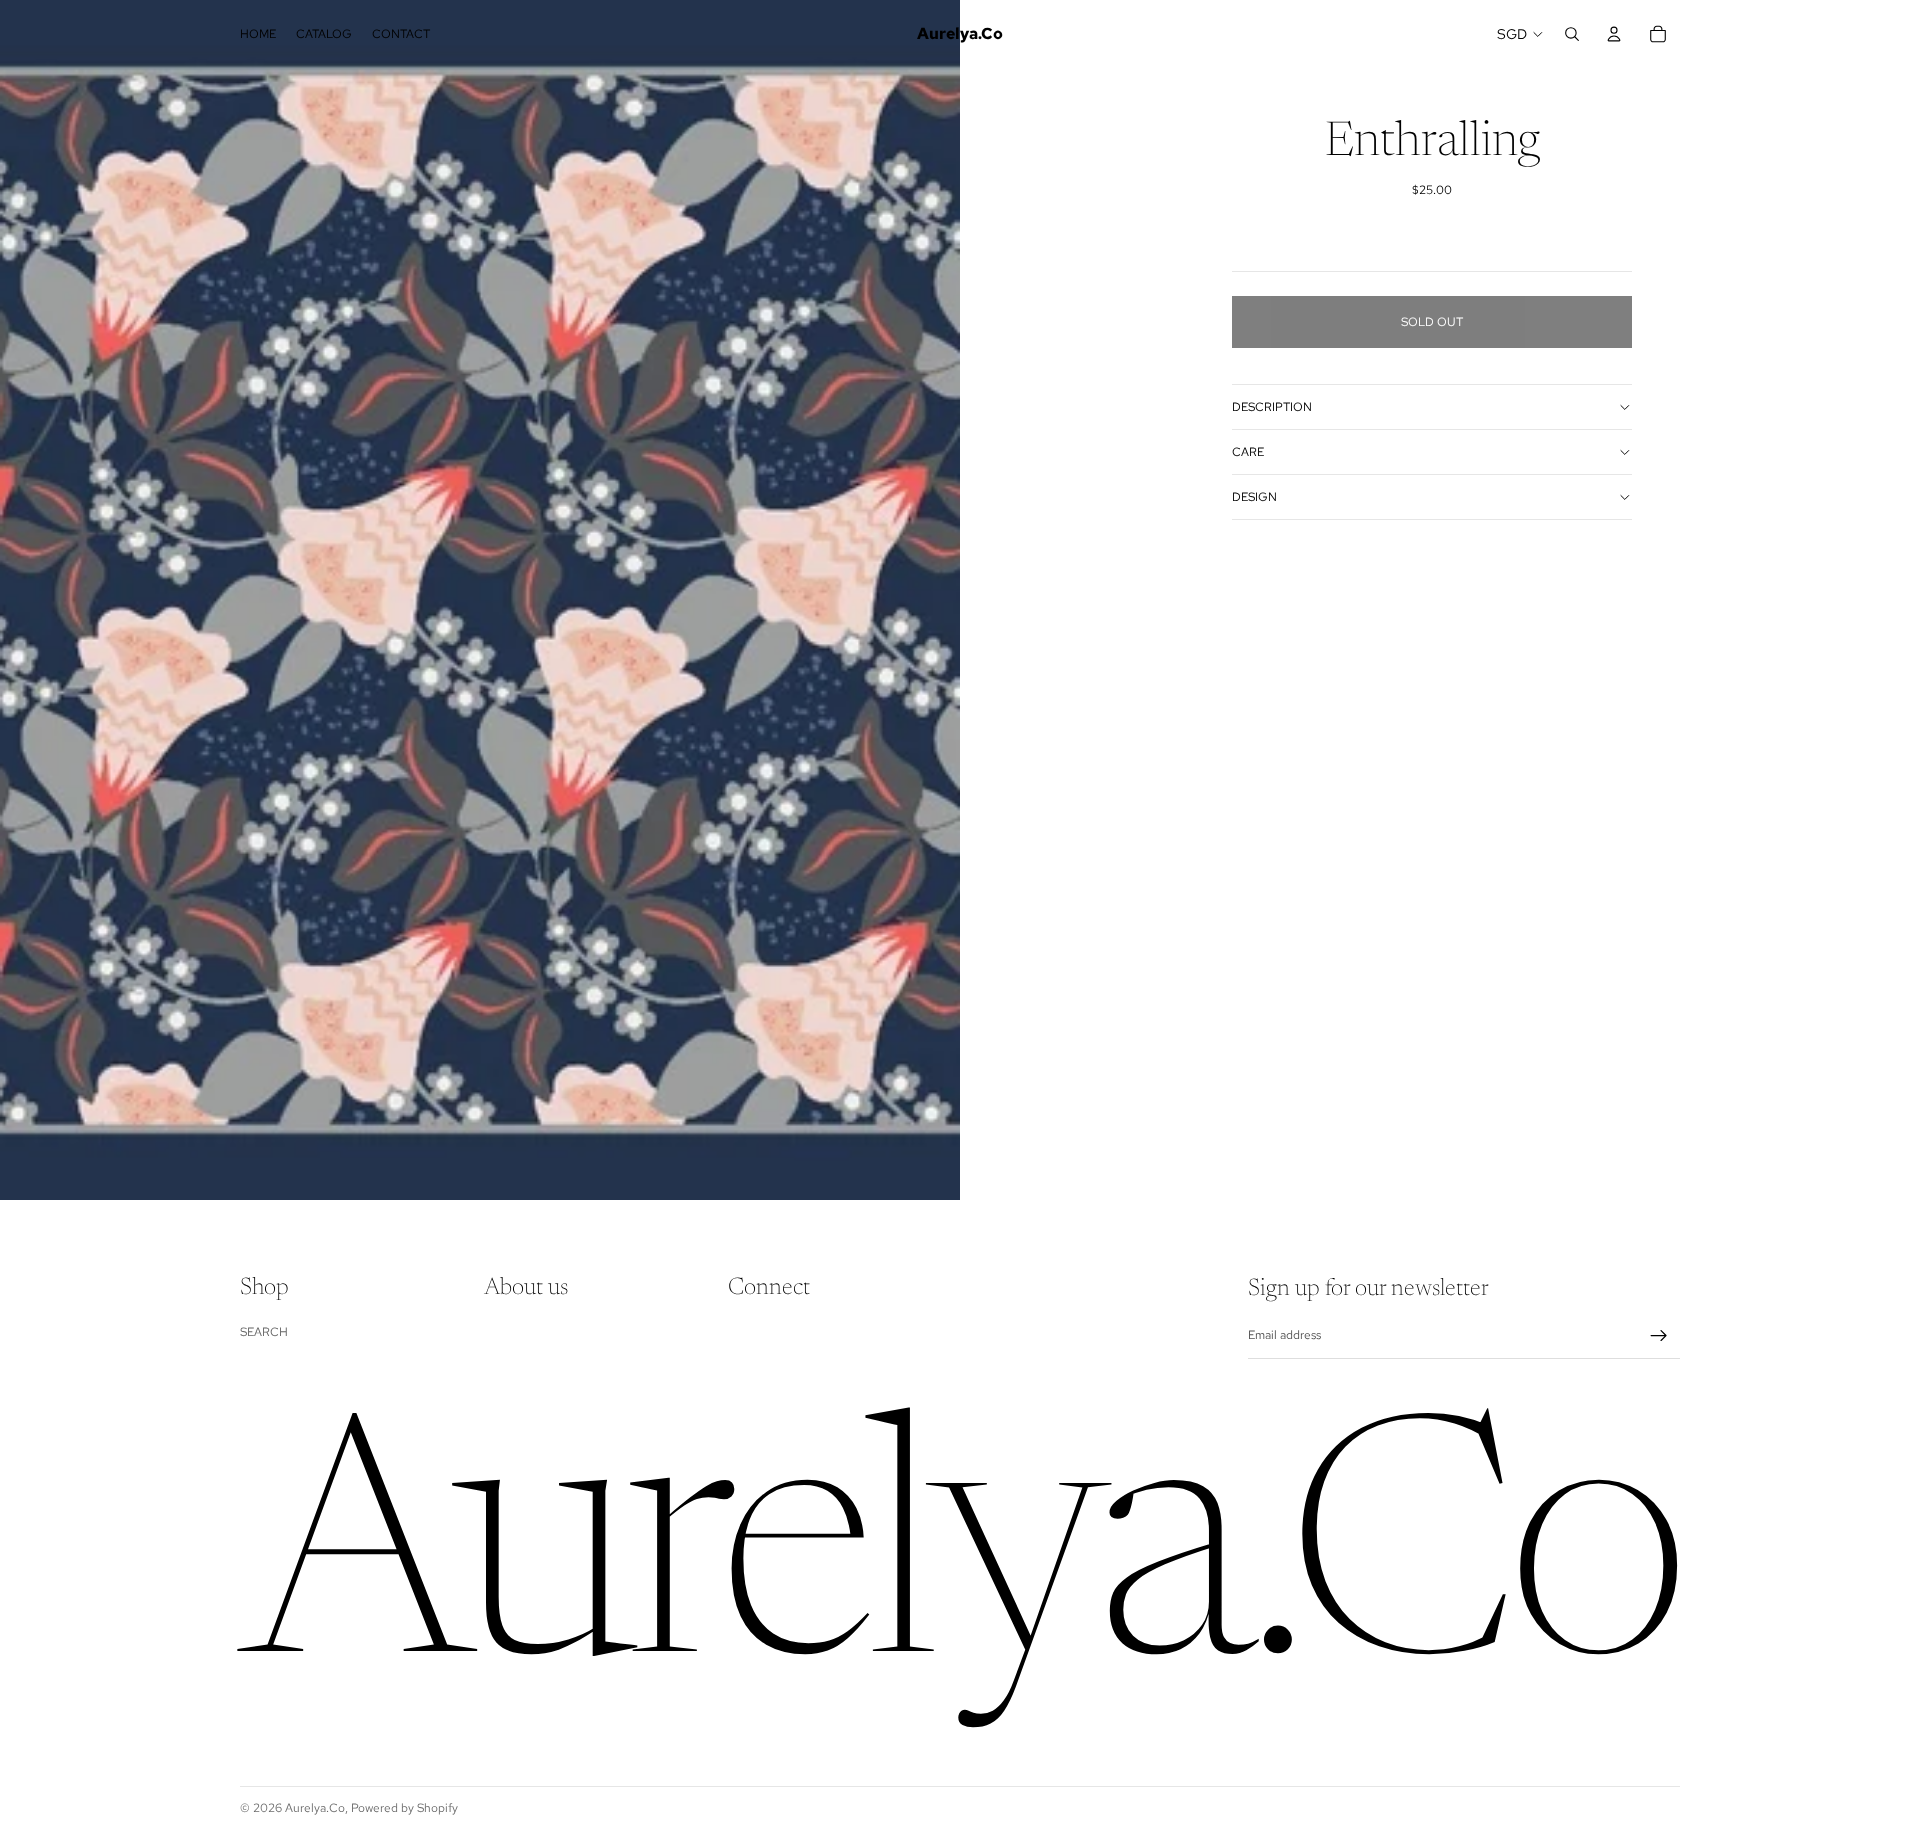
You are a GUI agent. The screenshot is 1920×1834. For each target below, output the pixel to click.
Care (1248, 452)
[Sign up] (1659, 1336)
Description (1272, 407)
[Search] (1572, 34)
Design (1254, 497)
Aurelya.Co (315, 1808)
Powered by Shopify (404, 1808)
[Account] (1614, 34)
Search (264, 1332)
